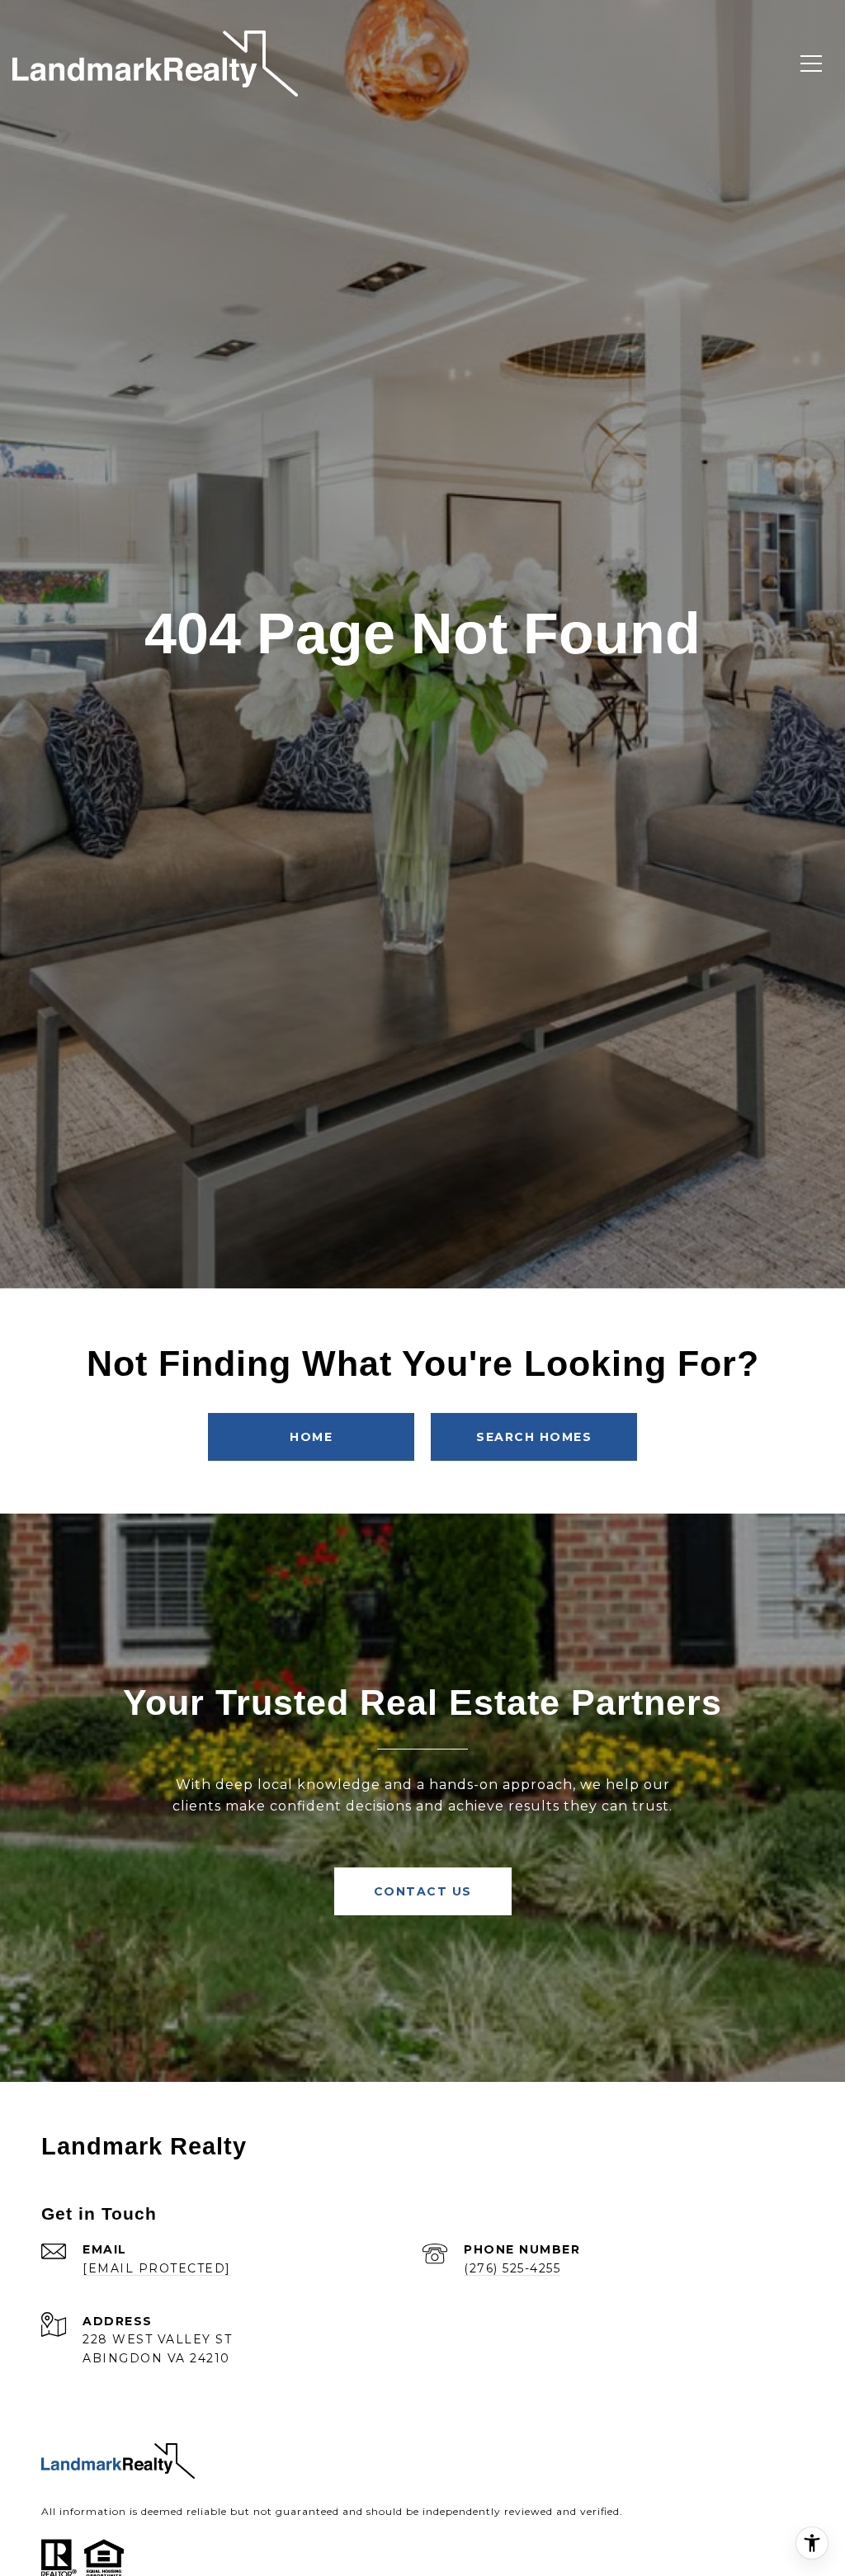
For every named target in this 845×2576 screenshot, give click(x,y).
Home (311, 1437)
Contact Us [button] (423, 1891)
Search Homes (534, 1437)
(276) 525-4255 (512, 2268)
